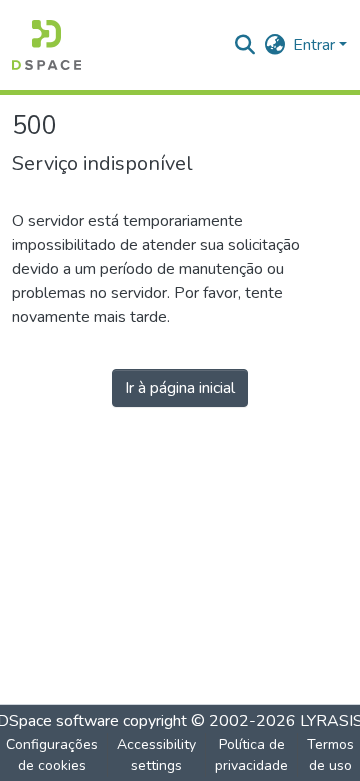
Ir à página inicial (180, 388)
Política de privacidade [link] (251, 755)
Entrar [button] (316, 45)
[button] (46, 45)
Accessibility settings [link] (156, 755)
